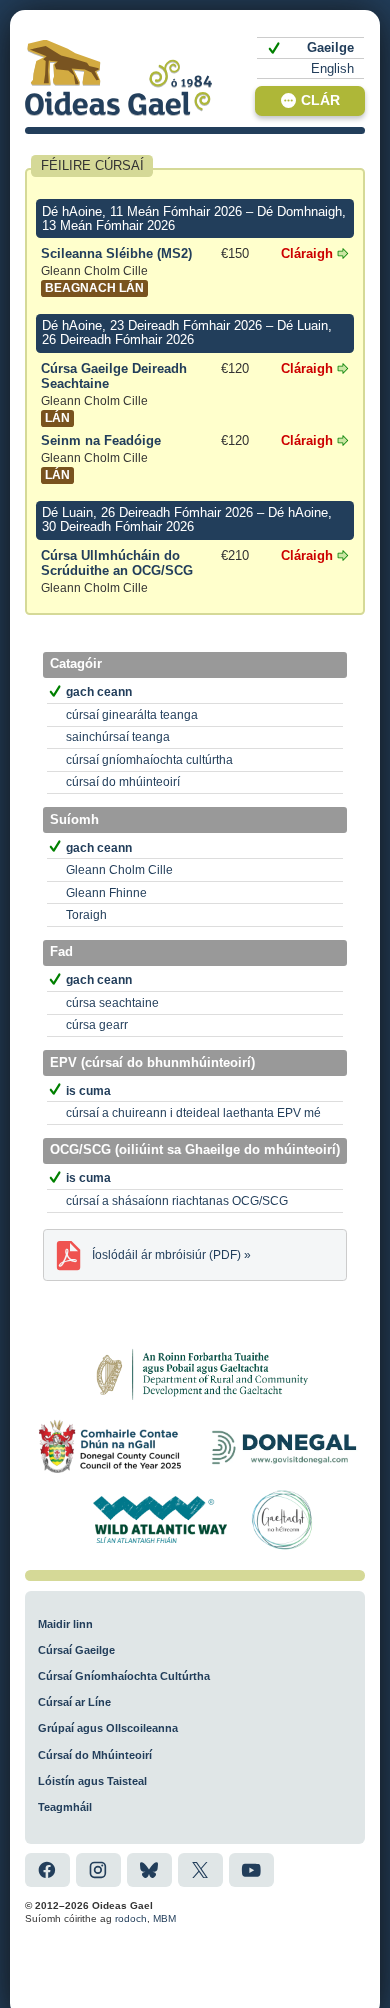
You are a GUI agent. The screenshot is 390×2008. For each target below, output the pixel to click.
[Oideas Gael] (119, 77)
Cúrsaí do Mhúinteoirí (123, 782)
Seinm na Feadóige (101, 458)
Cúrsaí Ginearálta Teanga (132, 715)
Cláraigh (307, 253)
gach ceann (99, 692)
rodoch (131, 1918)
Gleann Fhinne (106, 893)
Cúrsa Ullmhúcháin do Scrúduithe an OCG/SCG (117, 571)
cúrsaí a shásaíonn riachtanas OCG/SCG (177, 1201)
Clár (320, 100)
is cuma (88, 1091)
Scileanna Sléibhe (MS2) (116, 271)
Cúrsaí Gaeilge (76, 1650)
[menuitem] (310, 48)
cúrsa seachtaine (112, 1003)
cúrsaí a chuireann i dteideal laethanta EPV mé (193, 1113)
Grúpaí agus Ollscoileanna (108, 1728)
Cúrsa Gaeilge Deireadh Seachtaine (114, 393)
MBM (164, 1918)
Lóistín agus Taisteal (92, 1781)
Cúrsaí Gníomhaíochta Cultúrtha (149, 760)
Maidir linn (65, 1624)
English (332, 68)
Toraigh (86, 915)
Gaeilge (330, 47)
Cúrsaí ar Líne (74, 1702)
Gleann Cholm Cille (119, 870)
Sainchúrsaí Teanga (118, 737)
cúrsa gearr (97, 1025)
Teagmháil (65, 1807)
